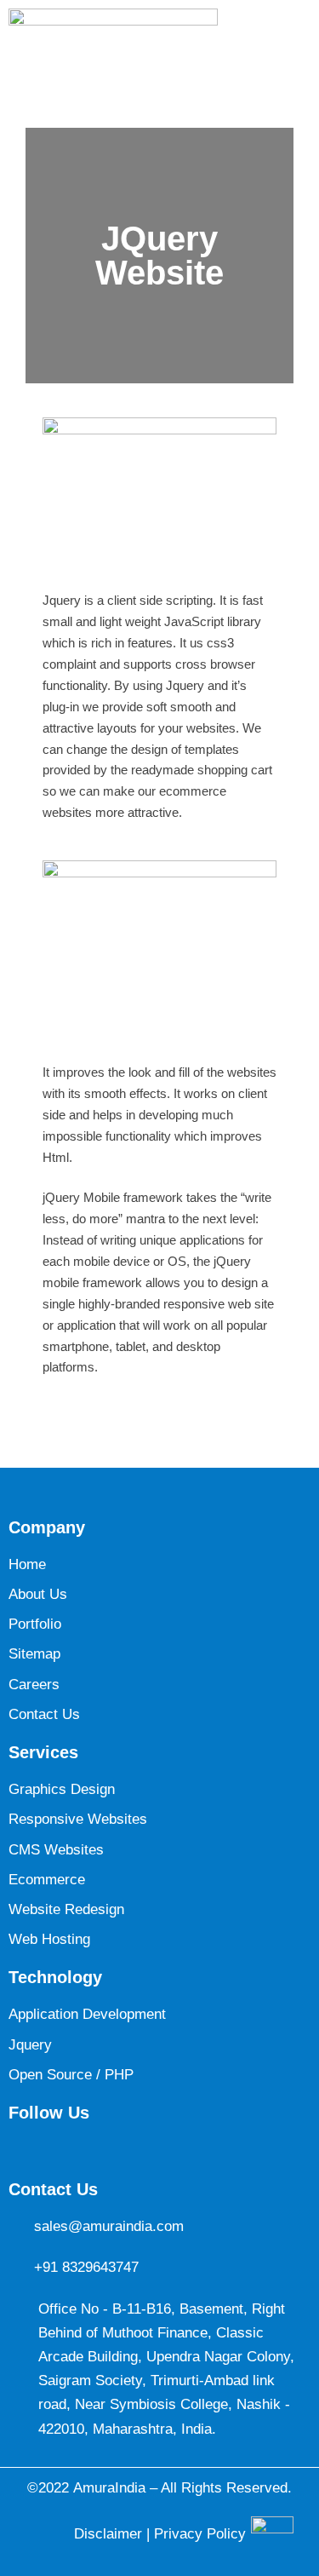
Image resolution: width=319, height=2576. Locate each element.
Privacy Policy (200, 2534)
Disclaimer (110, 2534)
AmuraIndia (109, 2488)
